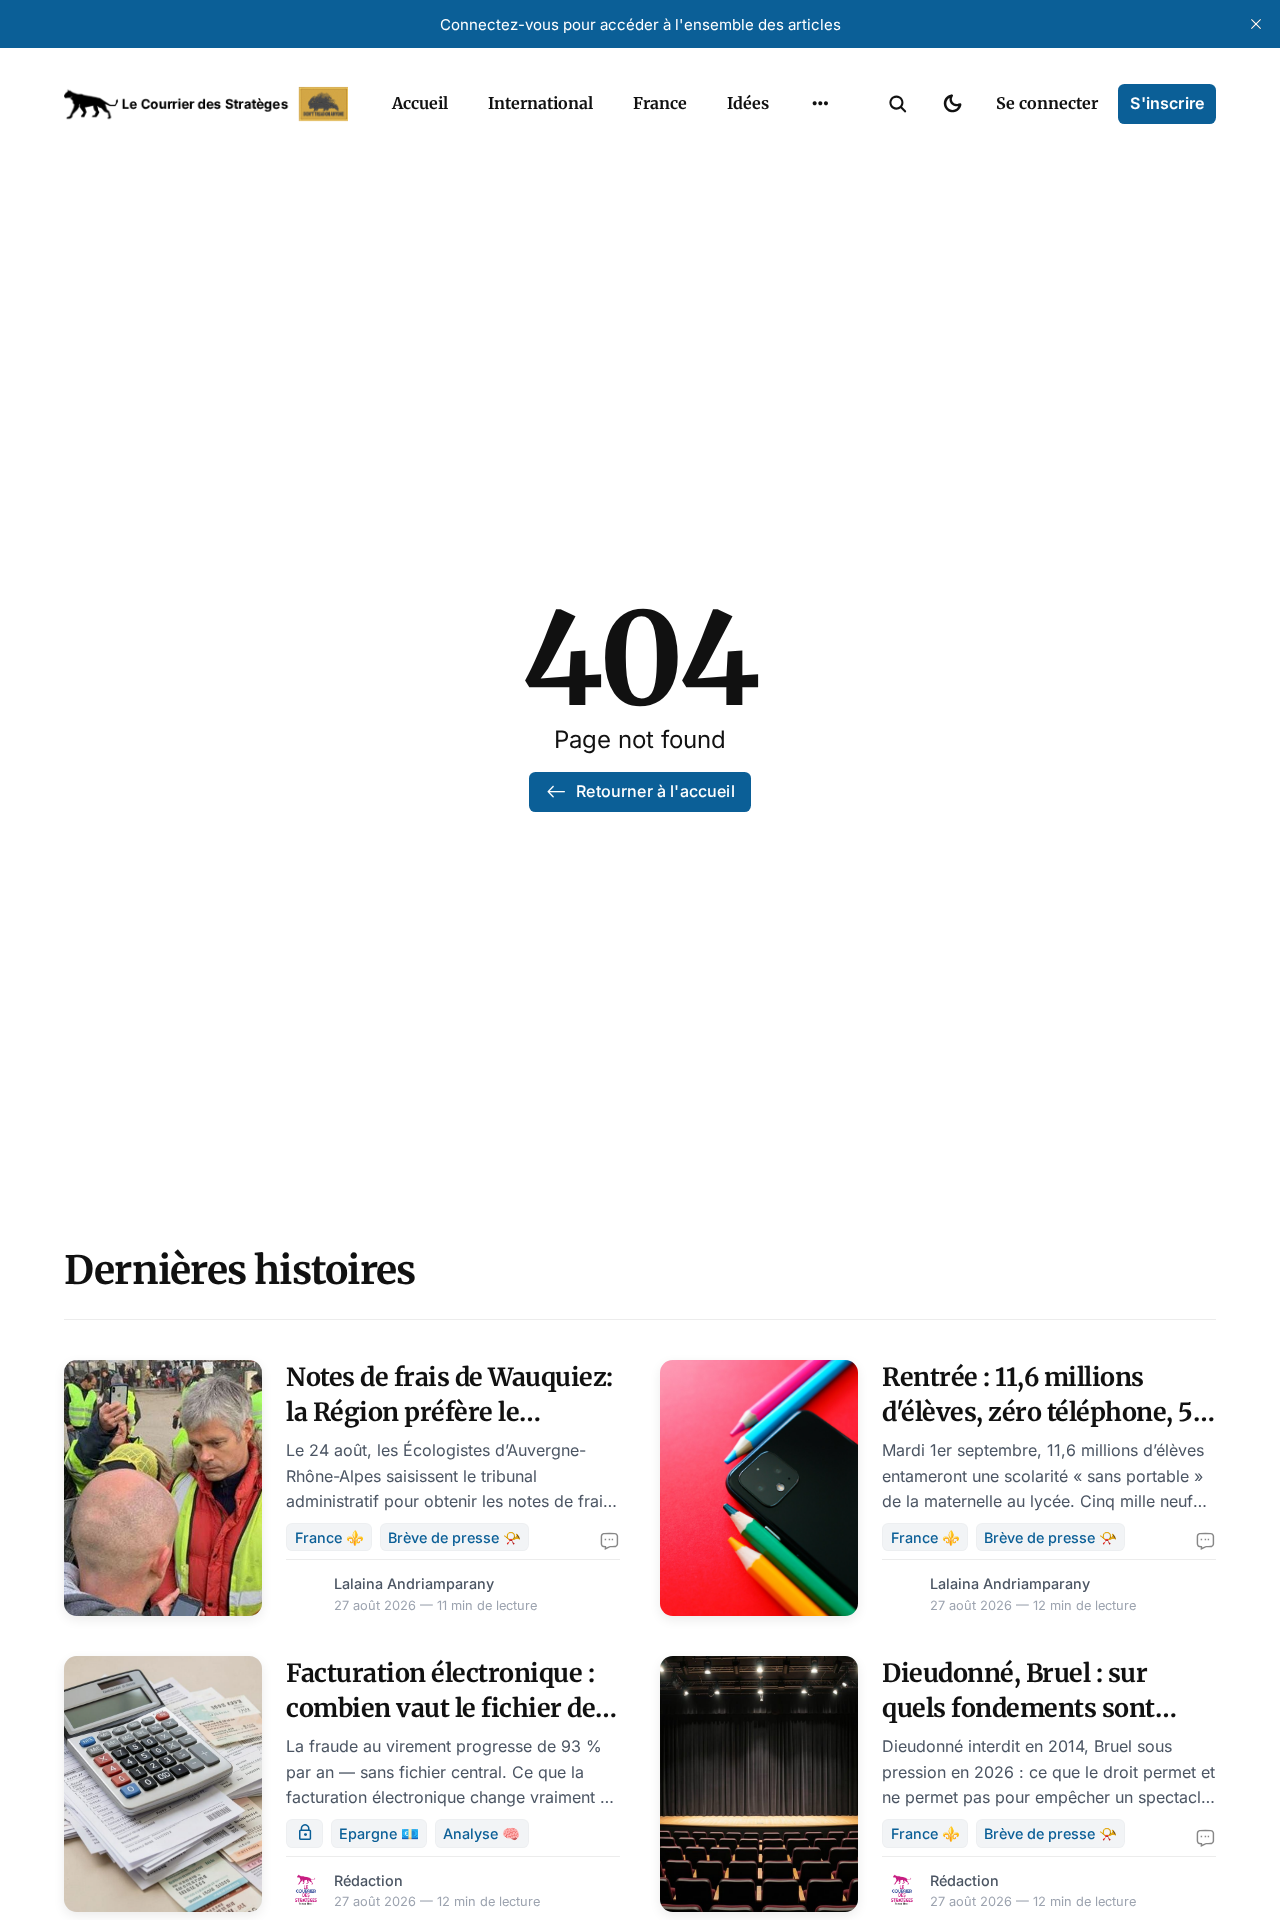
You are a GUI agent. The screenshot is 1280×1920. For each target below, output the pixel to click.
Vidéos (794, 189)
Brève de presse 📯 (454, 1537)
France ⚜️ (329, 1537)
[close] (1256, 24)
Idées (748, 103)
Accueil (420, 103)
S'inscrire (1167, 103)
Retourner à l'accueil (655, 791)
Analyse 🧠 (481, 1833)
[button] (898, 104)
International (540, 103)
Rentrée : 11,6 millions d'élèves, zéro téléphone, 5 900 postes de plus (1037, 1412)
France (660, 103)
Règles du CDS (820, 228)
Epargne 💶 (379, 1833)
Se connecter (1047, 103)
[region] (820, 104)
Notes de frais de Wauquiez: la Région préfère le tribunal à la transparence (449, 1412)
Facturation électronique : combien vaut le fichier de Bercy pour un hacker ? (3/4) (452, 1708)
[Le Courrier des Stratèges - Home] (206, 104)
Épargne (800, 150)
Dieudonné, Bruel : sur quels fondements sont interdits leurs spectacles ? (1039, 1708)
